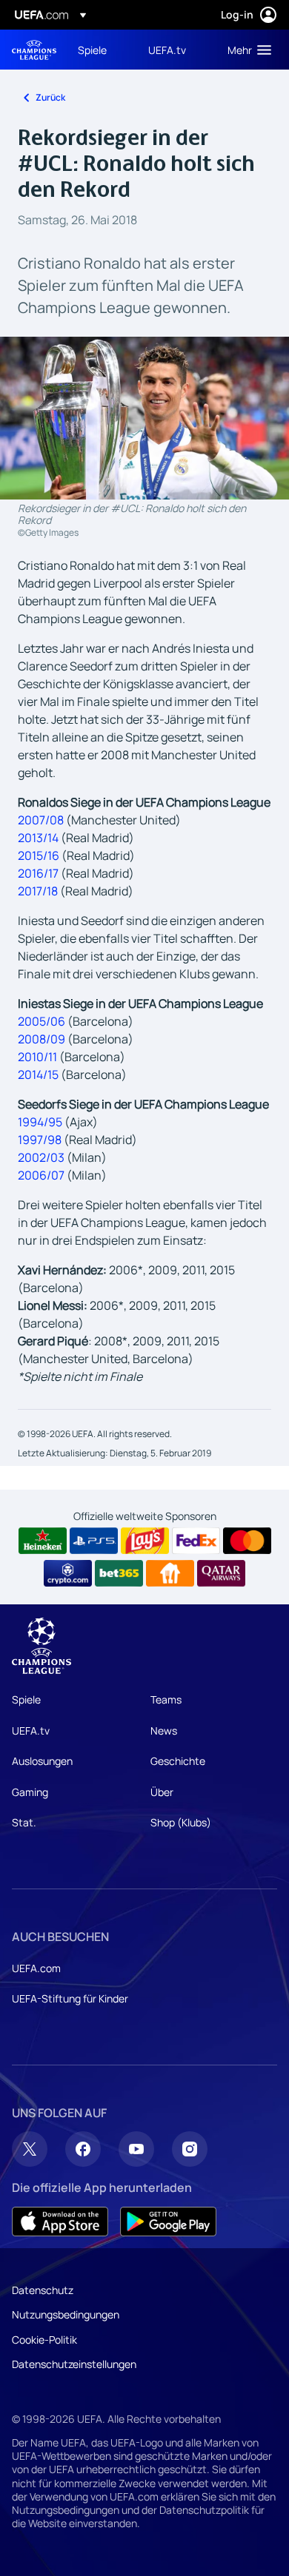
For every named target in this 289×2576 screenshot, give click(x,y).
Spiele (26, 1699)
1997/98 (40, 1140)
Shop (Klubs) (181, 1822)
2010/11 (37, 1057)
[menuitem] (100, 50)
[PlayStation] (94, 1541)
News (164, 1731)
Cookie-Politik (44, 2340)
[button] (246, 50)
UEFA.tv (31, 1731)
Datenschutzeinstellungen (74, 2364)
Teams (166, 1699)
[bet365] (119, 1573)
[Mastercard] (247, 1541)
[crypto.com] (68, 1573)
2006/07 (41, 1175)
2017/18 (38, 891)
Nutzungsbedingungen (66, 2314)
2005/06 (41, 1021)
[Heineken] (43, 1541)
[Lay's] (145, 1541)
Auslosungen (42, 1761)
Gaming (30, 1792)
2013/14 (38, 838)
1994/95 (40, 1122)
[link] (92, 50)
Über (162, 1792)
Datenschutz (43, 2290)
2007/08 (41, 820)
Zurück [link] (50, 97)
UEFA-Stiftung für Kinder (70, 1998)
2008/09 (41, 1039)
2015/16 (39, 855)
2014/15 (38, 1075)
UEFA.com (36, 1968)
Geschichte (178, 1761)
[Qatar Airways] (221, 1573)
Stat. (24, 1822)
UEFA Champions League (34, 50)
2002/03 (41, 1157)
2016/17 (38, 873)
